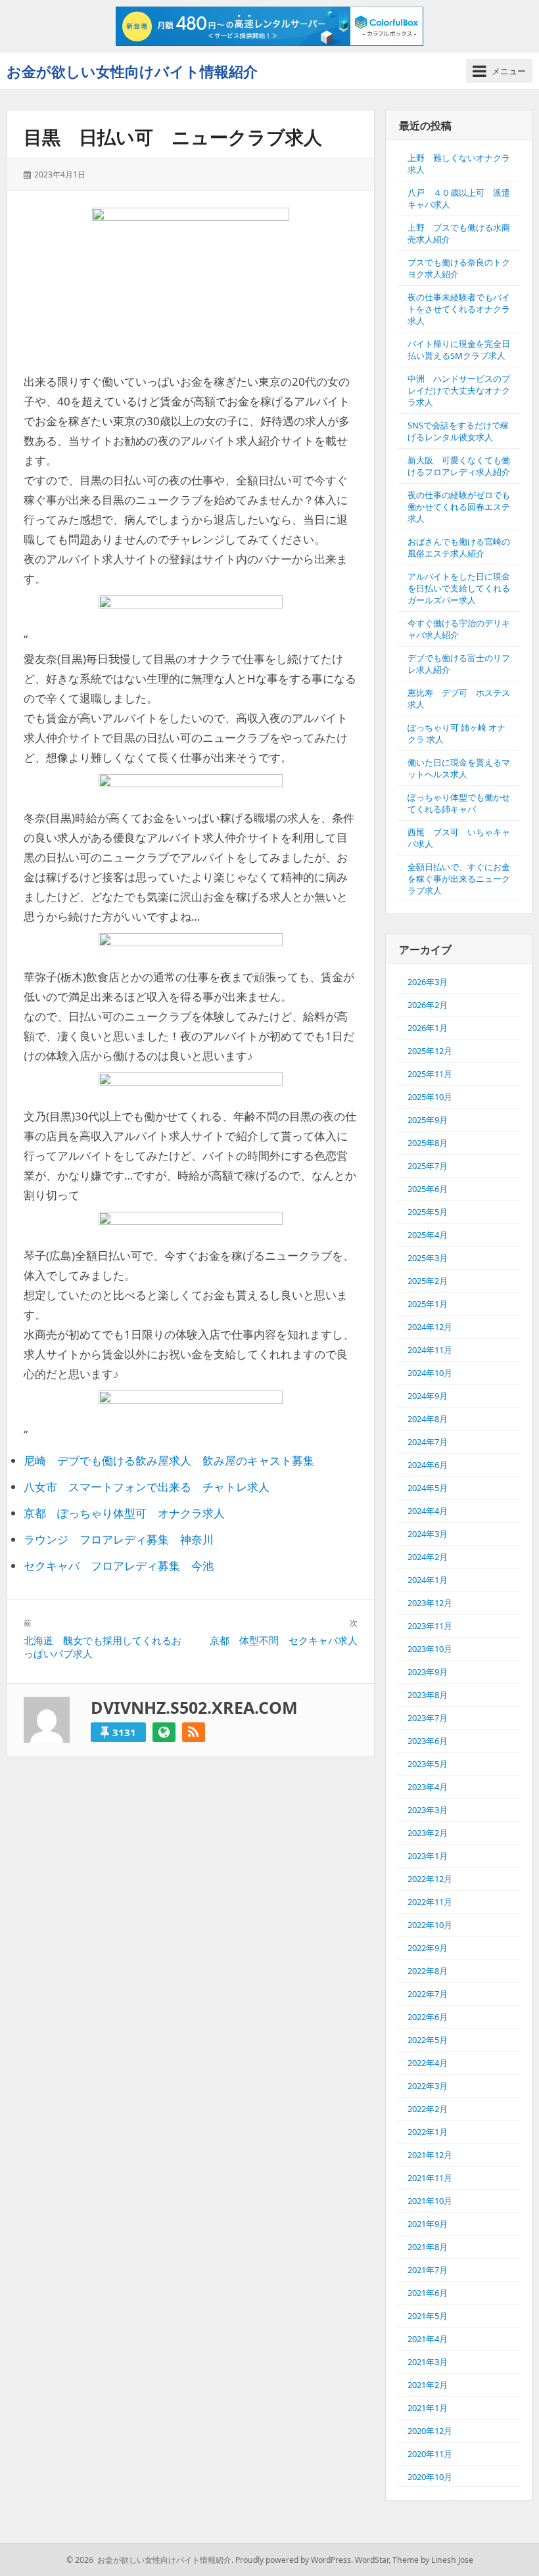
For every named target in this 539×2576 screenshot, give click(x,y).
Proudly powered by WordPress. (294, 2560)
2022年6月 (428, 2017)
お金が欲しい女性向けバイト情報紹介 (132, 71)
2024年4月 (428, 1511)
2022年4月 (428, 2063)
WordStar (372, 2560)
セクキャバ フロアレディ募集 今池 (119, 1566)
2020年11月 (430, 2454)
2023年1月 (428, 1856)
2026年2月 (428, 1005)
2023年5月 (428, 1764)
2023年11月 (430, 1626)
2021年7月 (428, 2270)
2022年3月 (428, 2086)
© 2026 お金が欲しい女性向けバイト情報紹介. (150, 2560)
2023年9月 (428, 1672)
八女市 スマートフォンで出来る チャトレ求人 (147, 1487)
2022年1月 (428, 2132)
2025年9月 (428, 1120)
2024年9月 (428, 1396)
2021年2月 (428, 2385)
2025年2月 (428, 1281)
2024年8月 (428, 1419)
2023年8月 (428, 1695)
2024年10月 (430, 1373)
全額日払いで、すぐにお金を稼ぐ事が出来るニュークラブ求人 (459, 879)
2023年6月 (428, 1741)
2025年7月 (428, 1166)
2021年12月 (430, 2155)
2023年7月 (428, 1718)
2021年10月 (430, 2201)
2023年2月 (428, 1833)
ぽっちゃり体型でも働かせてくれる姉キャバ (459, 803)
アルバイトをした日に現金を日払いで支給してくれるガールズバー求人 (459, 588)
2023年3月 (428, 1810)
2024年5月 (428, 1488)
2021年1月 (428, 2408)
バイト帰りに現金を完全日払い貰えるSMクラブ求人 (459, 350)
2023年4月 (428, 1787)
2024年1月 (428, 1580)
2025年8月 (428, 1143)
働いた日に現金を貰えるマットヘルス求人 (459, 768)
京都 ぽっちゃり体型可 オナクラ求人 (124, 1513)
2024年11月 (430, 1350)
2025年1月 (428, 1304)
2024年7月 (428, 1442)
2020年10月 (430, 2477)
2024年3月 (428, 1534)
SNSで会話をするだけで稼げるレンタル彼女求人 (458, 431)
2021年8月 (428, 2247)
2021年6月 (428, 2293)
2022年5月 (428, 2040)
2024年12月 (430, 1327)
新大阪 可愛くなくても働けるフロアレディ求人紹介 (459, 466)
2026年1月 (428, 1028)
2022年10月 (430, 1925)
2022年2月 (428, 2109)
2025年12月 (430, 1051)
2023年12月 (430, 1603)
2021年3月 (428, 2362)
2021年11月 (430, 2178)
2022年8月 (428, 1971)
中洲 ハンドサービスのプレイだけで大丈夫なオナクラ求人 (459, 390)
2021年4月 (428, 2339)
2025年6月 (428, 1189)
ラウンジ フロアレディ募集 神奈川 (119, 1539)
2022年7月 (428, 1994)
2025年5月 (428, 1212)
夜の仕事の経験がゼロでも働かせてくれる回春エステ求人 (459, 507)
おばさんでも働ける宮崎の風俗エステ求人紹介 (459, 547)
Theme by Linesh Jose (433, 2560)
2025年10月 (430, 1097)
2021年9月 (428, 2224)
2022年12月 (430, 1879)
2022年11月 (430, 1902)
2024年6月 (428, 1465)
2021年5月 (428, 2316)
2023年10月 (430, 1649)
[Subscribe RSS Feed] (194, 1732)
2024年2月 (428, 1557)
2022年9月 (428, 1948)
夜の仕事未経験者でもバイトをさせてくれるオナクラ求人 (459, 309)
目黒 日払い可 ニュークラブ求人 (173, 137)
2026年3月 (428, 982)
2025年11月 (430, 1074)
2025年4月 (428, 1235)
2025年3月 (428, 1258)
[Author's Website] (164, 1732)
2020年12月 (430, 2431)
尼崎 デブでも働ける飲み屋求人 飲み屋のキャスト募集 (169, 1460)
